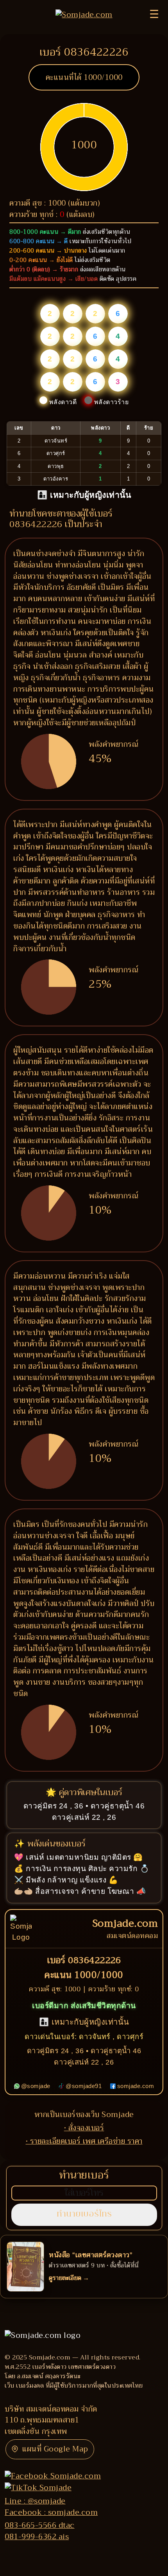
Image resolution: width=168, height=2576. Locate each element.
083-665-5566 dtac (40, 2525)
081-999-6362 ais (37, 2537)
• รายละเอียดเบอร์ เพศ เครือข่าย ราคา (84, 2141)
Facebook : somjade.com (51, 2512)
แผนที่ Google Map (55, 2449)
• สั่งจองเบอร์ (84, 2128)
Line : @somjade (35, 2501)
